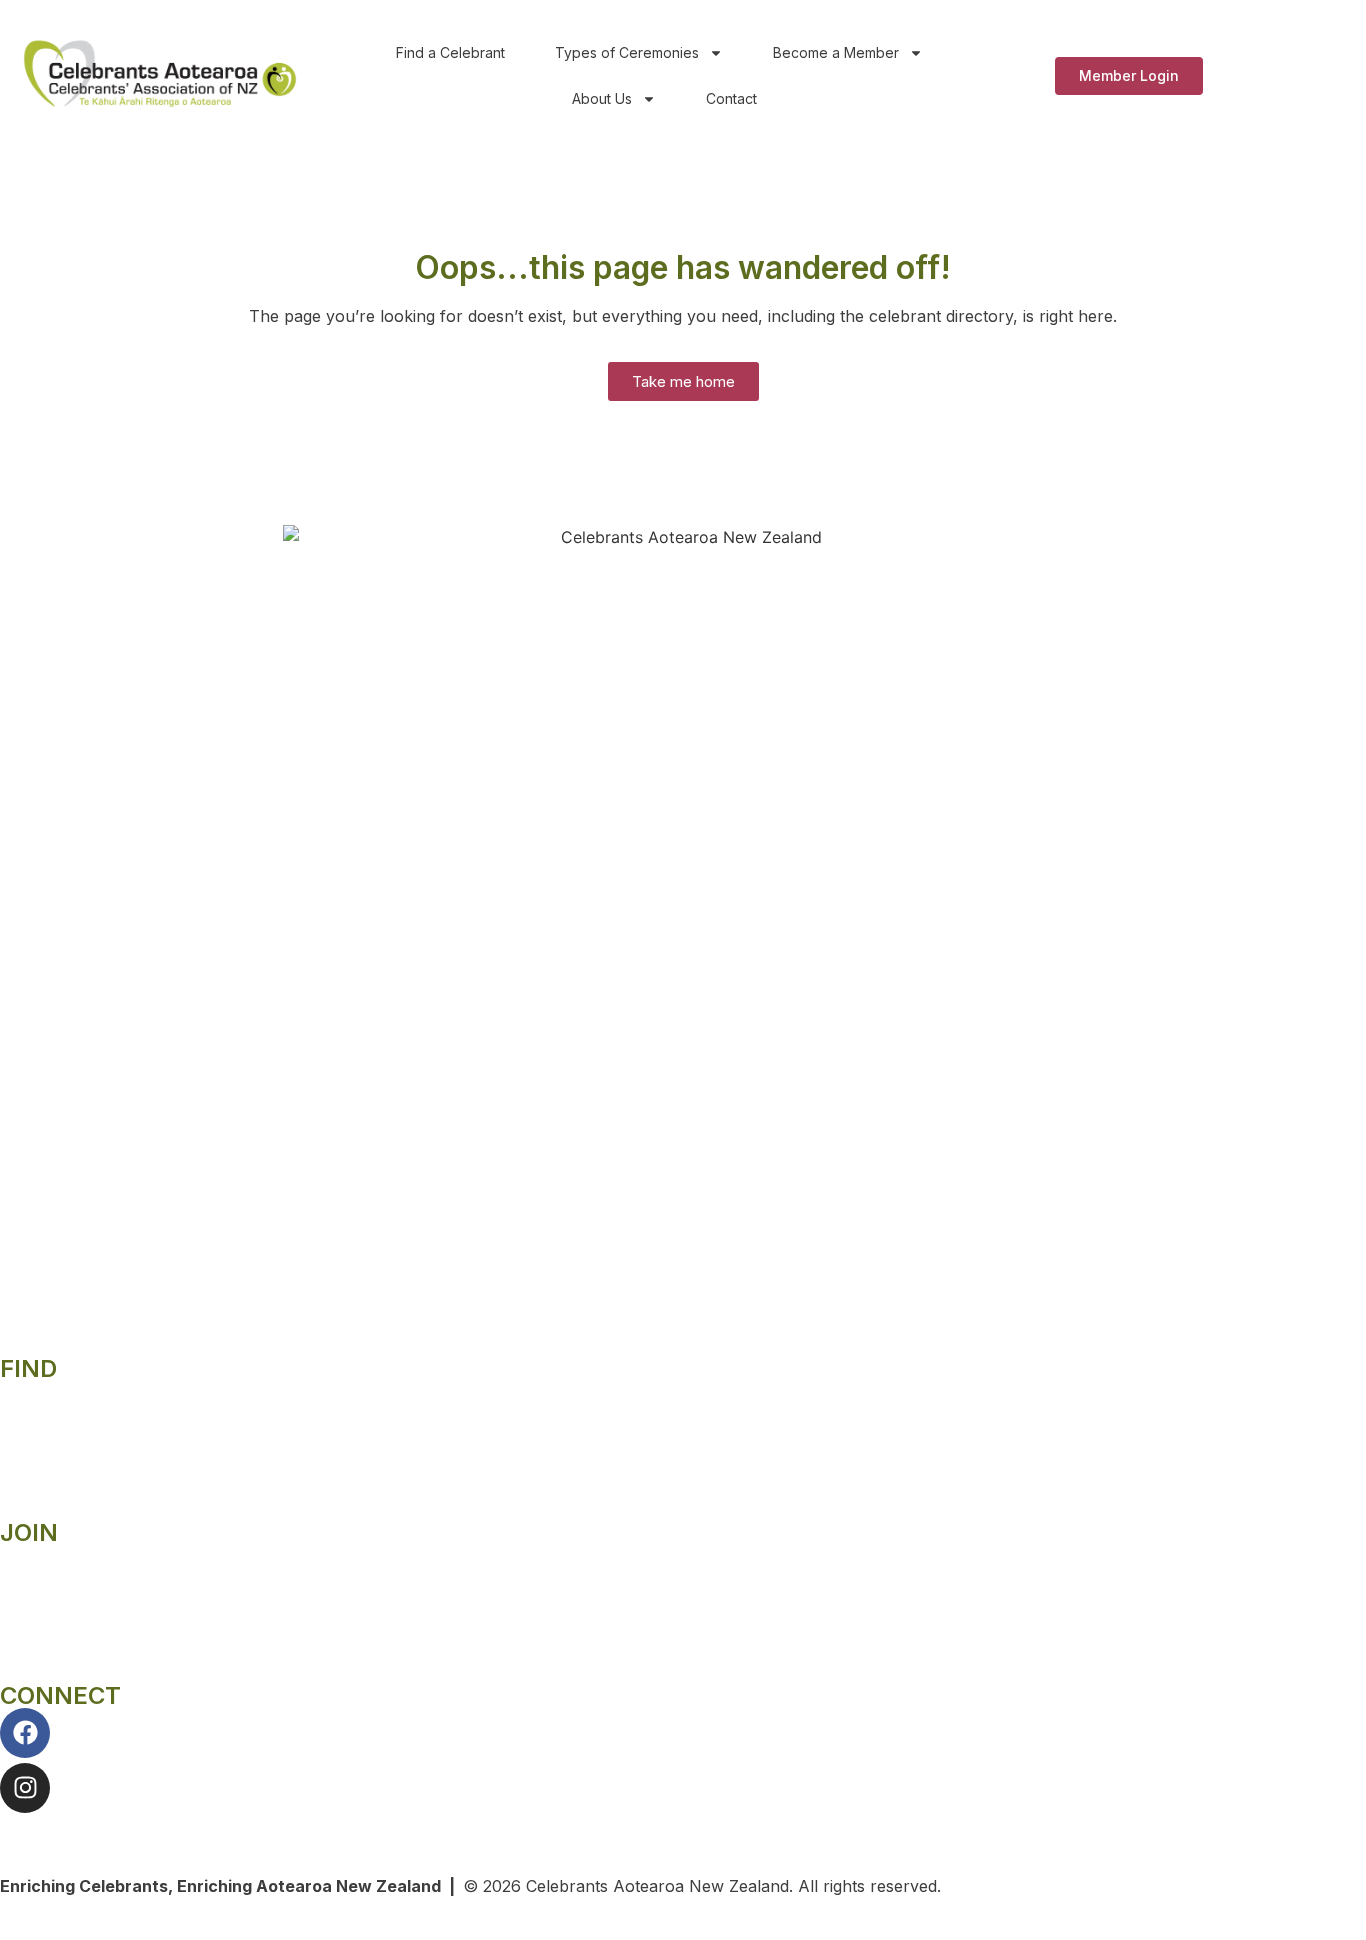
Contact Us (42, 1825)
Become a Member (836, 52)
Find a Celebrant (450, 52)
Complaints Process (75, 1393)
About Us (602, 98)
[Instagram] (25, 1788)
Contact (731, 98)
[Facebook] (25, 1733)
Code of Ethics (55, 1470)
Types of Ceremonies (627, 52)
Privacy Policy (54, 1432)
